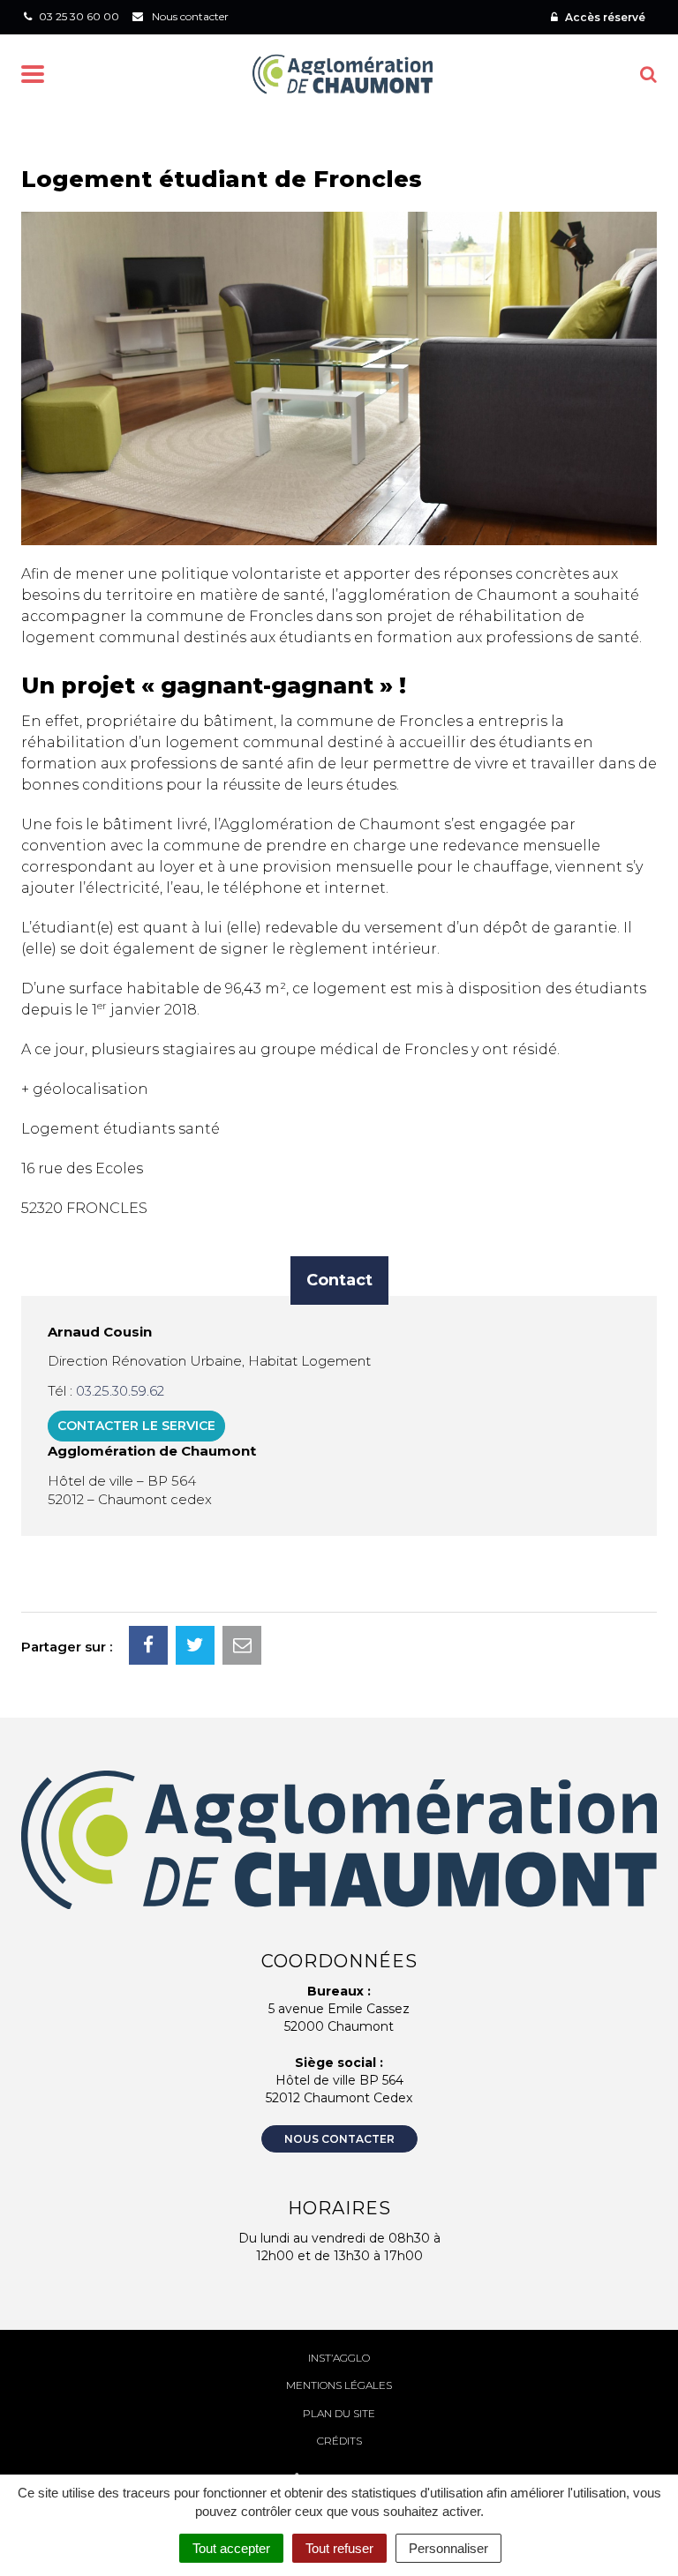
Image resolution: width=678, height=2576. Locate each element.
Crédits (339, 2441)
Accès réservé (604, 17)
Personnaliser (448, 2548)
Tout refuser (339, 2548)
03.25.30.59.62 (120, 1391)
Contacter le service (136, 1426)
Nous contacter (339, 2139)
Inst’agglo (339, 2358)
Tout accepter (231, 2548)
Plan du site (339, 2413)
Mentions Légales (339, 2385)
